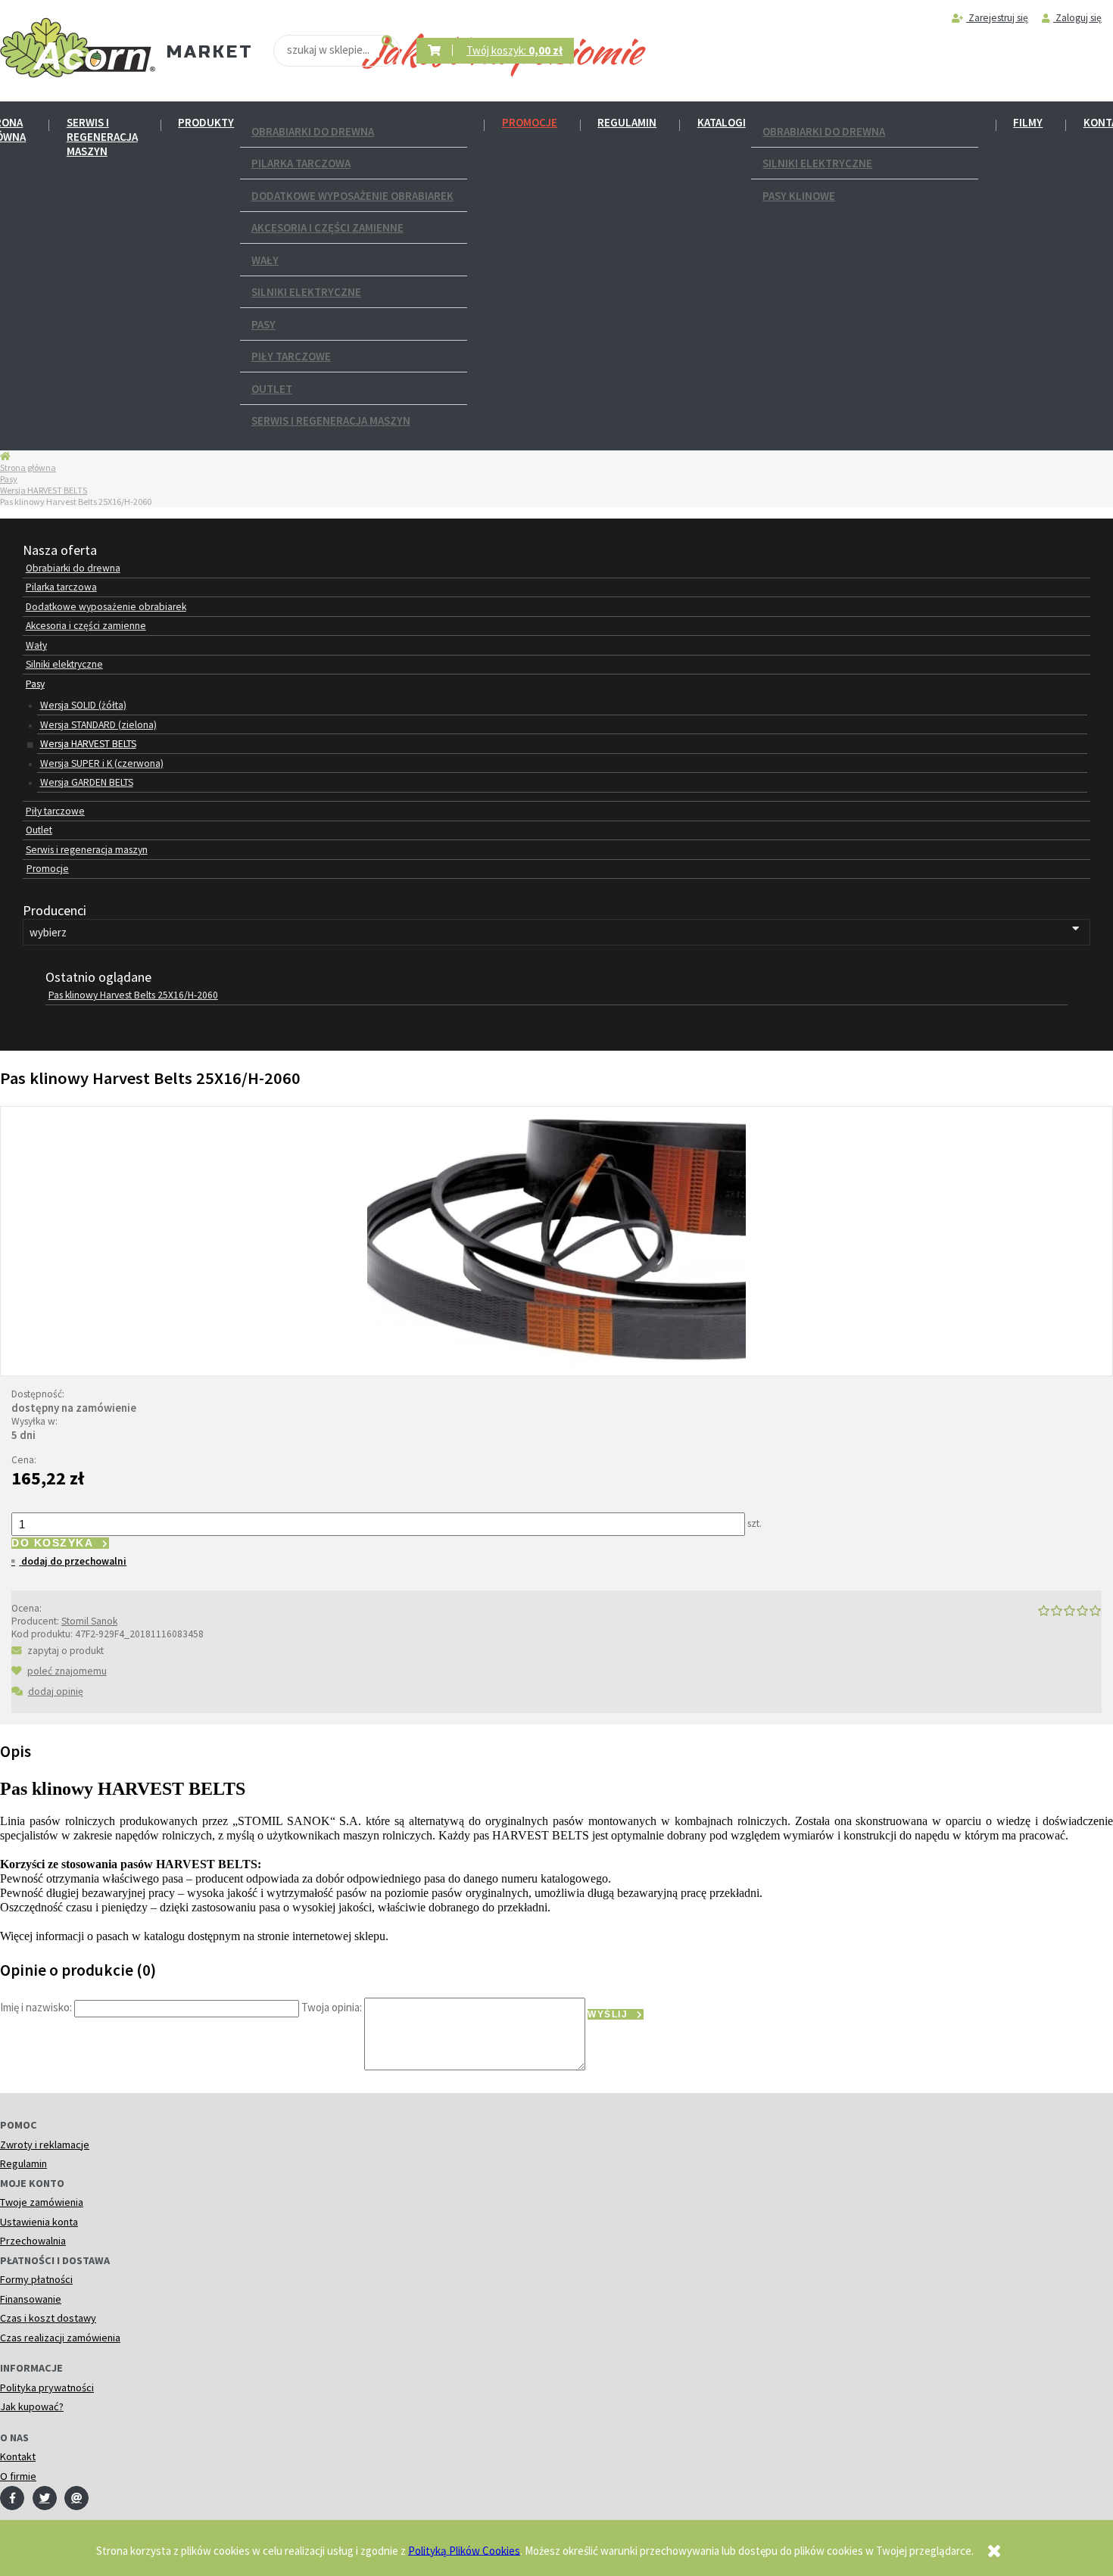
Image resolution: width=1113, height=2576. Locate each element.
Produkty (206, 122)
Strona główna (28, 467)
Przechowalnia (33, 2241)
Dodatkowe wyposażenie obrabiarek (352, 196)
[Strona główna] (78, 48)
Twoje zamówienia (42, 2202)
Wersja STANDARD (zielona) (98, 725)
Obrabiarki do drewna (313, 131)
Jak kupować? (32, 2406)
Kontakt (18, 2456)
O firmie (18, 2476)
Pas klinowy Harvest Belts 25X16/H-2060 (133, 995)
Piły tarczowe (291, 356)
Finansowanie (31, 2299)
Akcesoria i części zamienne (327, 227)
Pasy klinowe (799, 196)
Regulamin (627, 122)
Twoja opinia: (332, 2007)
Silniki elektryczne (306, 292)
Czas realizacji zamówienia (60, 2338)
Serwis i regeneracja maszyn (102, 137)
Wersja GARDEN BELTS (87, 782)
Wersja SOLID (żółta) (83, 705)
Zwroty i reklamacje (45, 2145)
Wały (265, 260)
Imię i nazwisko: (36, 2007)
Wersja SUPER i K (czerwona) (102, 763)
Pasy (263, 324)
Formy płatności (36, 2279)
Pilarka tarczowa (301, 163)
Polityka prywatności (47, 2388)
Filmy (1028, 122)
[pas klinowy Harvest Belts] (556, 1240)
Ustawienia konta (39, 2222)
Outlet (272, 389)
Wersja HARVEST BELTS (44, 490)
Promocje (530, 122)
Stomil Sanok (89, 1621)
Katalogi (722, 122)
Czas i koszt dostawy (48, 2318)
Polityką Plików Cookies (464, 2550)
